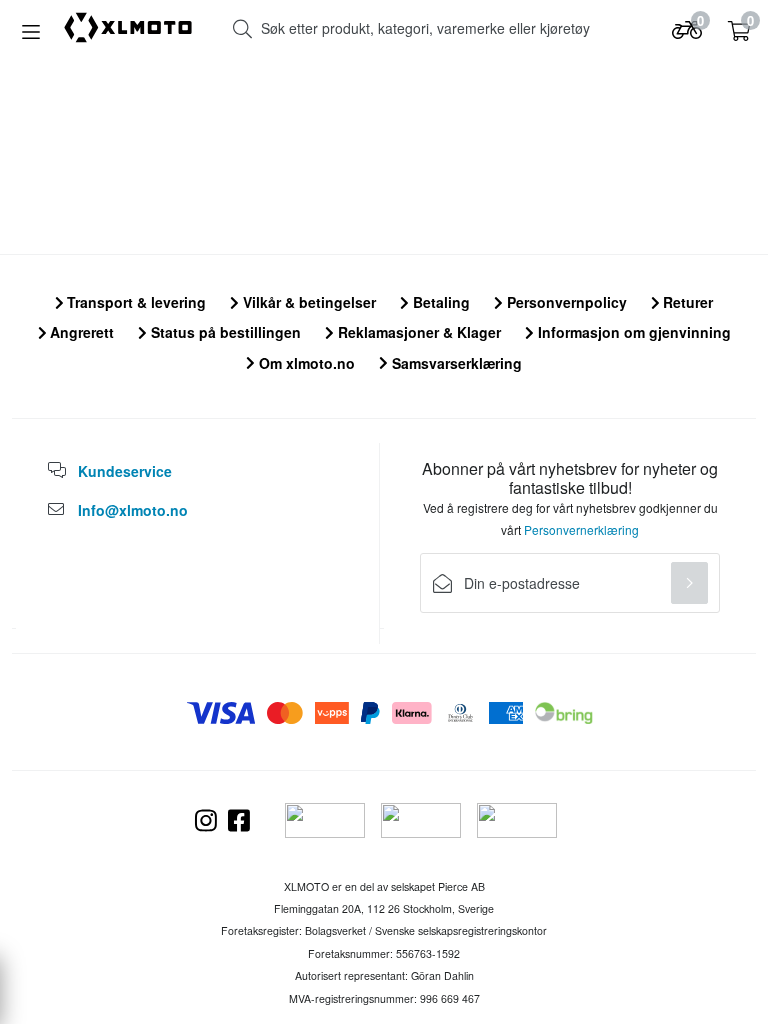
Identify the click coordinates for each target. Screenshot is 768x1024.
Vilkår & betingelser (307, 302)
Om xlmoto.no (305, 363)
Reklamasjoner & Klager (417, 332)
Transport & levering (134, 302)
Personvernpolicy (565, 302)
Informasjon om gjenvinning (632, 332)
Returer (686, 302)
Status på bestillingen (224, 332)
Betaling (439, 302)
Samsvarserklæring (455, 363)
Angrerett (80, 332)
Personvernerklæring (581, 529)
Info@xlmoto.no (133, 510)
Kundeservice (125, 471)
